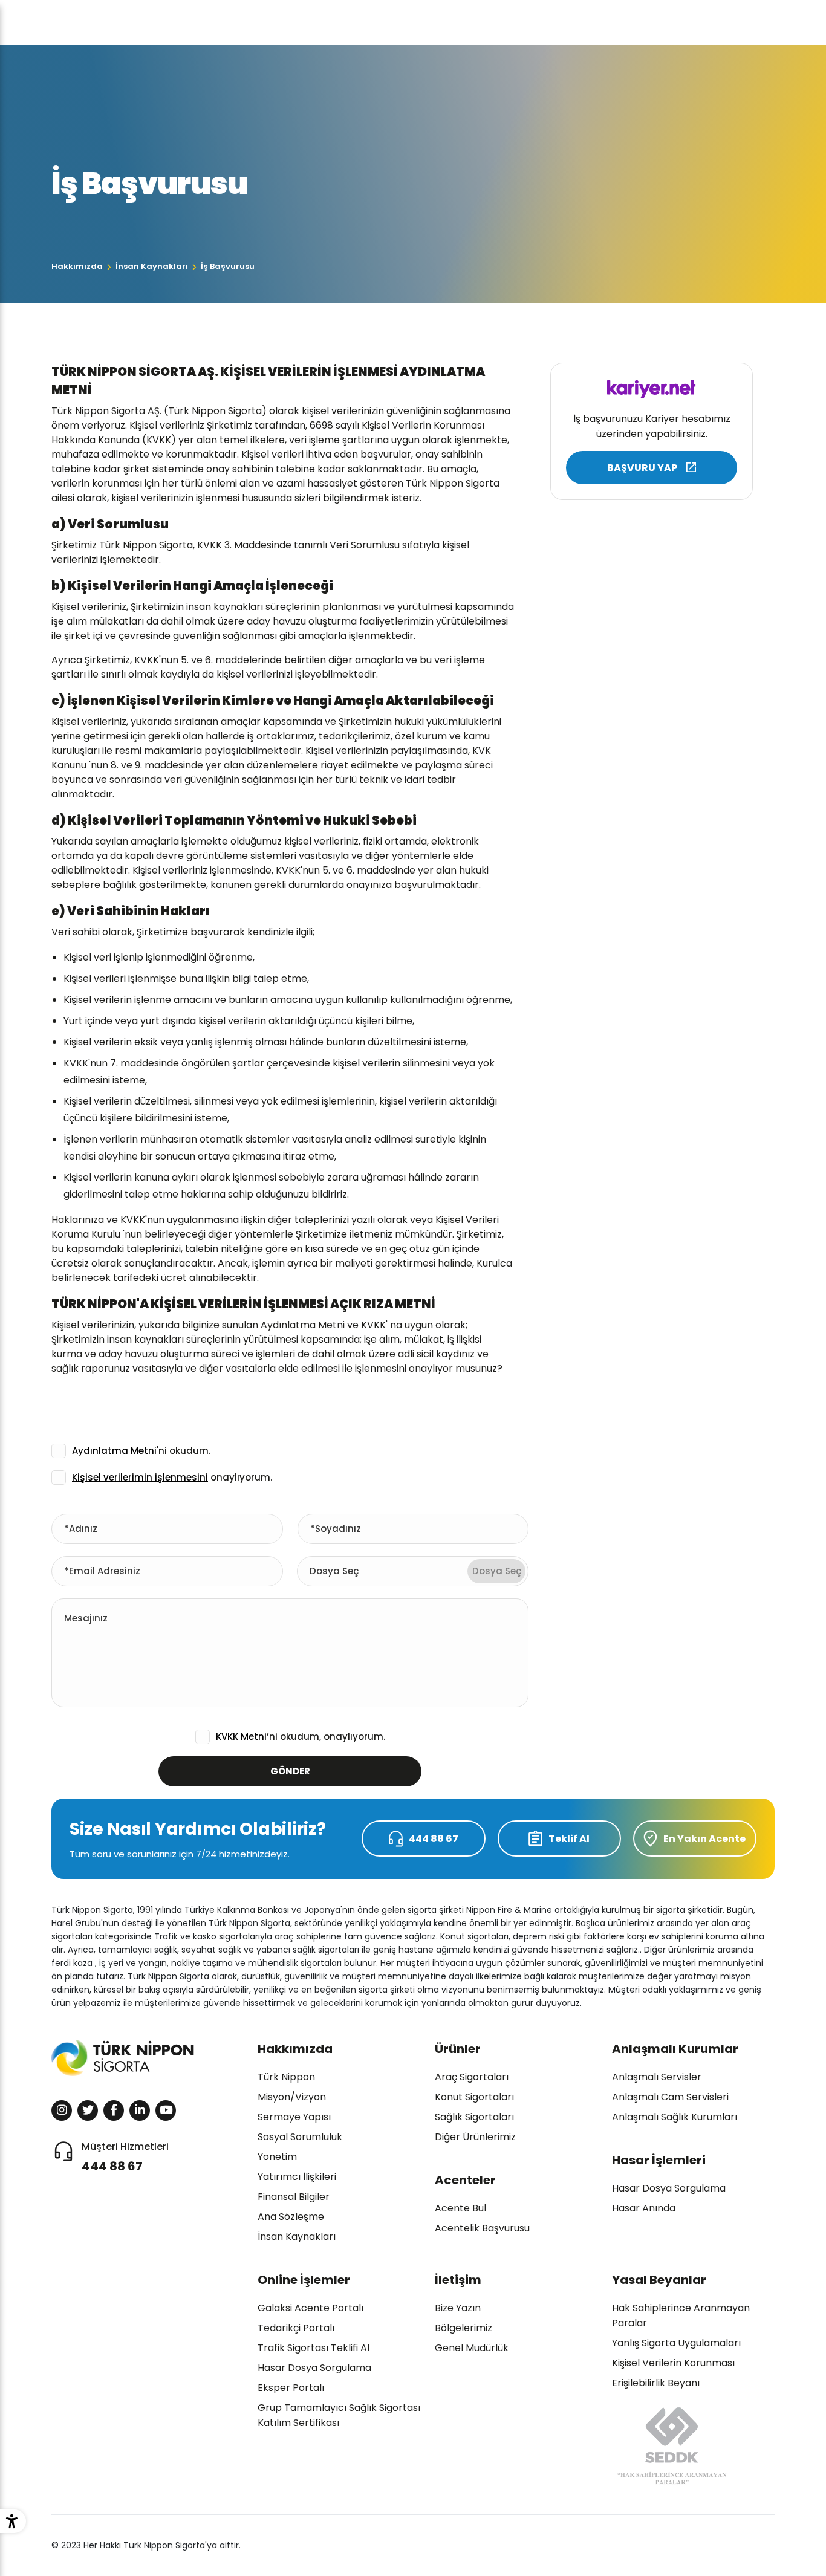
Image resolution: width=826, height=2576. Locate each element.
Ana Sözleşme (291, 2217)
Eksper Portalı (291, 2388)
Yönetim (277, 2157)
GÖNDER (290, 1771)
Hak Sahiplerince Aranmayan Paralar (681, 2315)
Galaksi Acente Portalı (311, 2308)
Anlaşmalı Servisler (657, 2077)
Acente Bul (460, 2208)
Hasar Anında (644, 2208)
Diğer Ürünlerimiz (475, 2137)
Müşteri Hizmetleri (125, 2157)
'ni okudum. (141, 1451)
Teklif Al (569, 1839)
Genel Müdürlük (472, 2348)
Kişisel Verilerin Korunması (673, 2363)
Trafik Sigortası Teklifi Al (314, 2348)
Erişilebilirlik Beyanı (656, 2383)
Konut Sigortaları (474, 2097)
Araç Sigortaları (472, 2077)
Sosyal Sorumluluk (300, 2137)
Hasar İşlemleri (659, 2160)
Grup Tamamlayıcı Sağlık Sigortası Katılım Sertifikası (339, 2415)
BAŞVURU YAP (642, 468)
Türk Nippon (286, 2077)
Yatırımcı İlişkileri (297, 2177)
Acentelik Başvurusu (482, 2228)
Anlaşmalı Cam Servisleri (670, 2097)
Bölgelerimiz (463, 2328)
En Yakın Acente (704, 1839)
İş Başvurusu (228, 266)
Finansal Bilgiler (294, 2197)
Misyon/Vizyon (292, 2097)
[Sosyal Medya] (62, 2110)
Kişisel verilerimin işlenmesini (140, 1477)
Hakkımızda (77, 266)
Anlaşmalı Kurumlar (675, 2049)
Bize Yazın (458, 2308)
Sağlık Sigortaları (474, 2117)
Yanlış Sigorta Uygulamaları (676, 2343)
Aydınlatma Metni (114, 1451)
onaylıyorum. (172, 1477)
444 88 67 (434, 1839)
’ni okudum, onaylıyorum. (301, 1737)
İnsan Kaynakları (152, 266)
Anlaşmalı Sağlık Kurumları (675, 2117)
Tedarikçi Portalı (296, 2328)
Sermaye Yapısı (294, 2117)
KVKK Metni (241, 1737)
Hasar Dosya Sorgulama (669, 2188)
